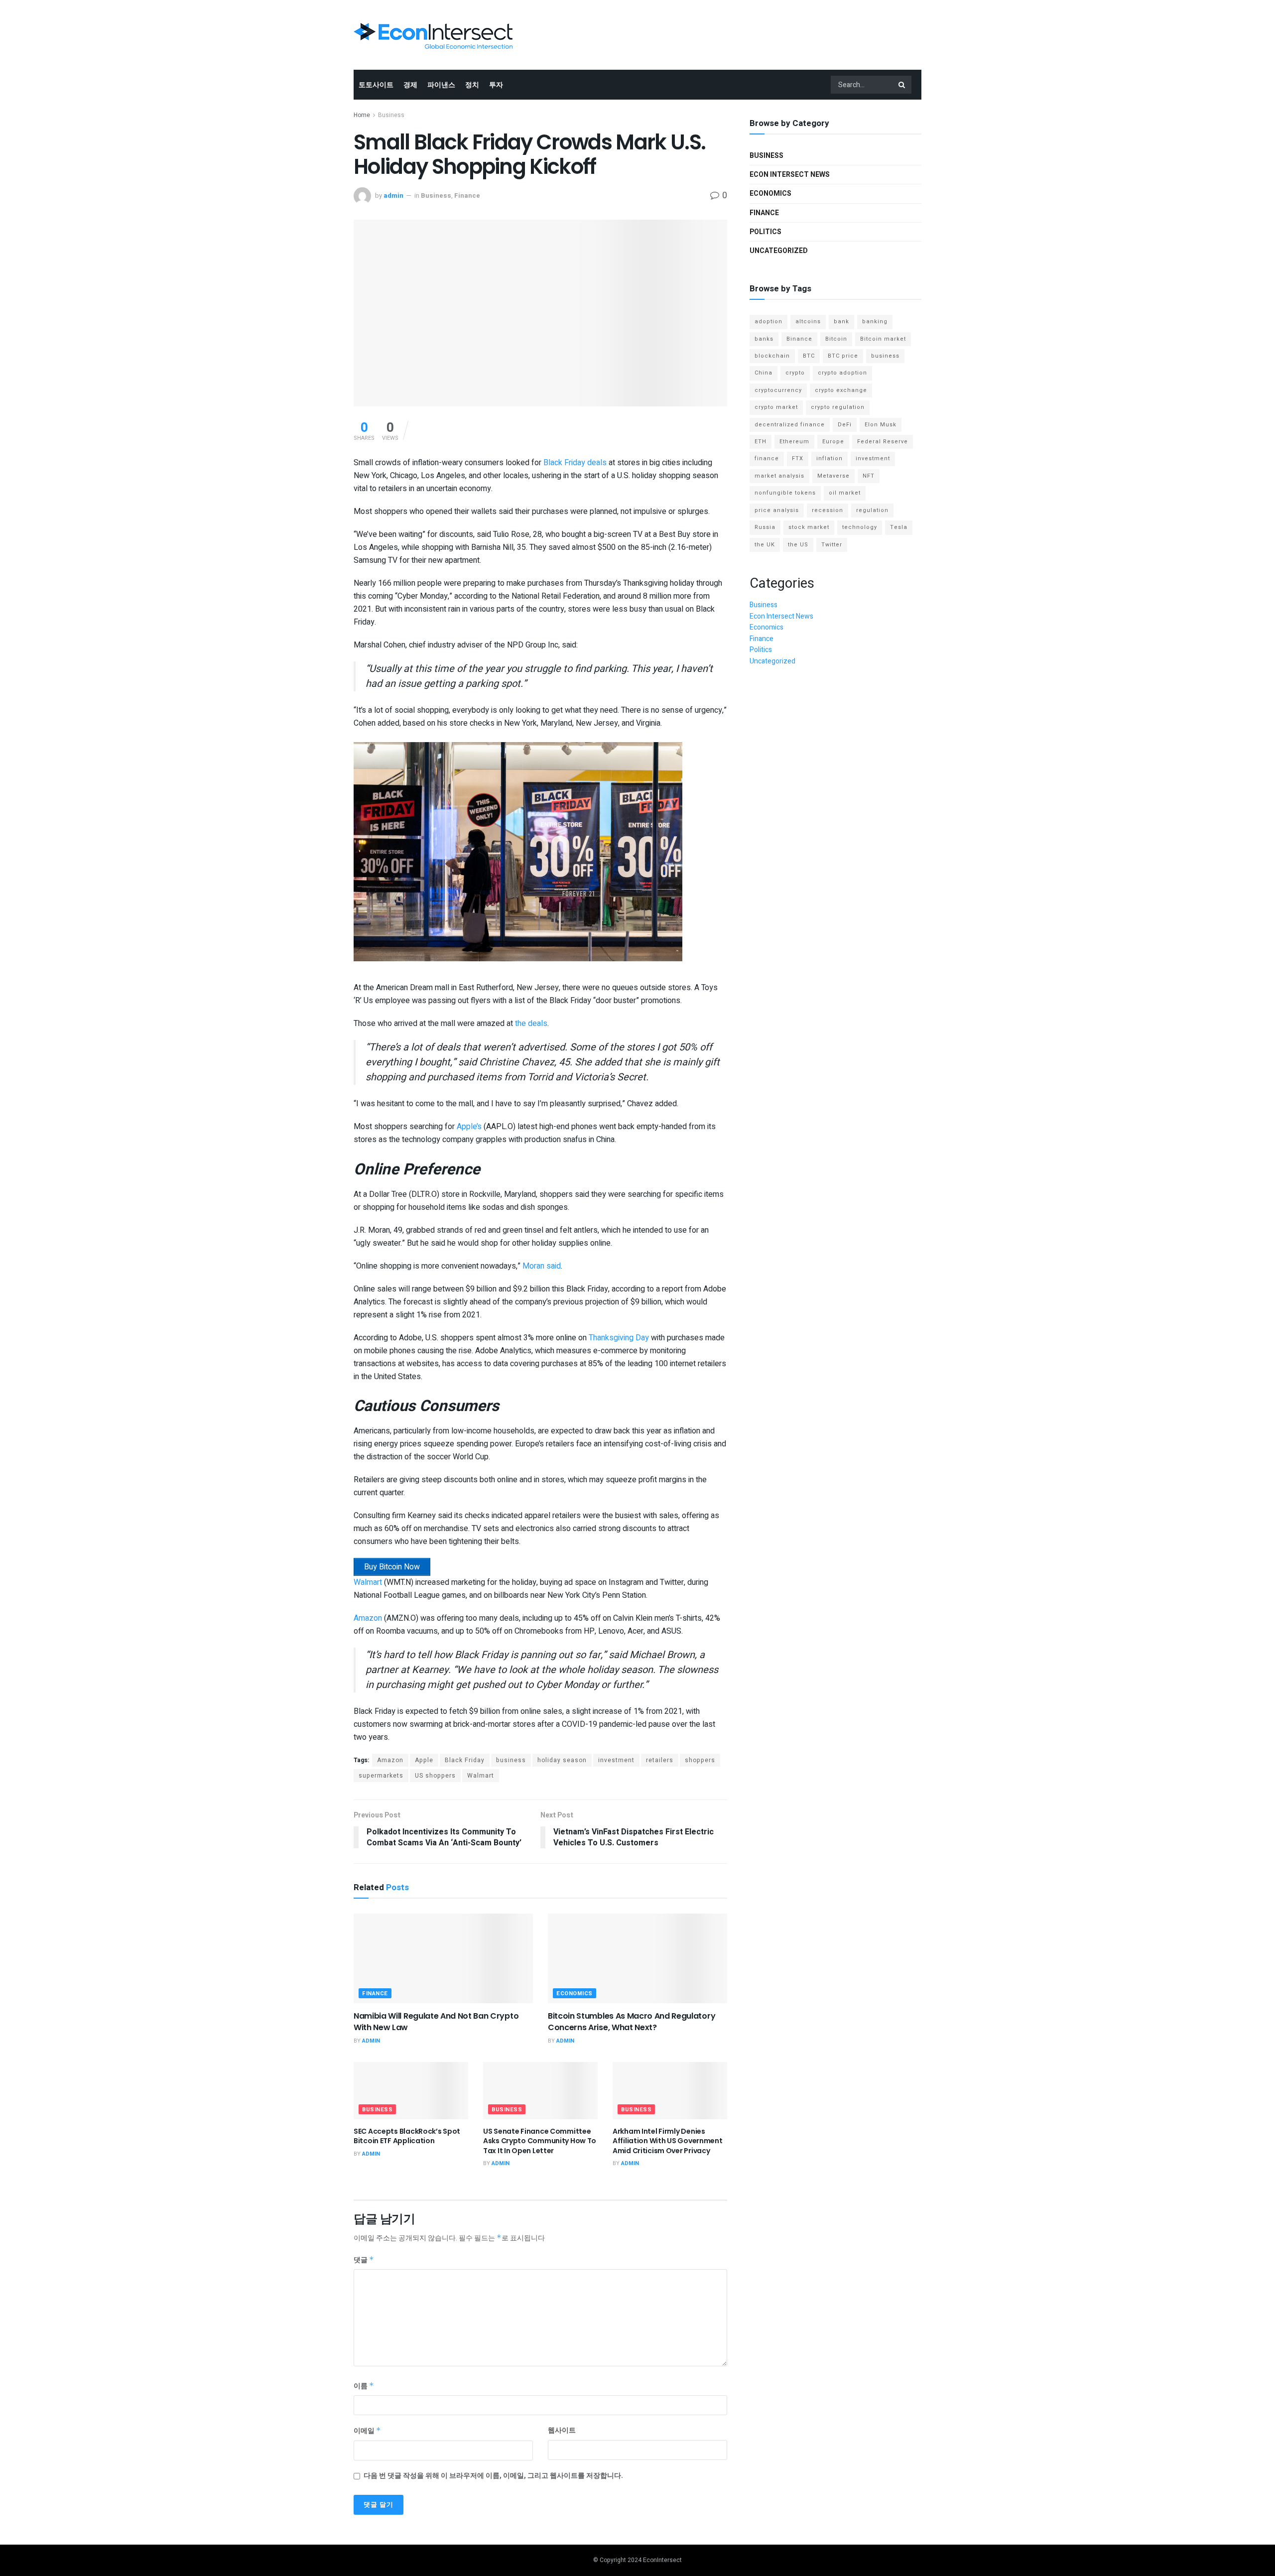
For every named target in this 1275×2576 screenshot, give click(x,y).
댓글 (364, 2260)
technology (860, 527)
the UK (765, 545)
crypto (795, 373)
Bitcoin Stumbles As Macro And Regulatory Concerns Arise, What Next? (632, 2021)
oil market (845, 493)
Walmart (368, 1582)
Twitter (832, 545)
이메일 (367, 2431)
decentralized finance (790, 425)
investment (616, 1760)
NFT (869, 476)
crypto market (776, 407)
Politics (765, 232)
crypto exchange (841, 390)
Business (391, 115)
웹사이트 (562, 2430)
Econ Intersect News (790, 175)
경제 (410, 85)
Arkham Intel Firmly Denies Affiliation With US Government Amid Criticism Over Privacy (668, 2141)
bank (841, 322)
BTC (809, 356)
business (511, 1760)
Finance (467, 195)
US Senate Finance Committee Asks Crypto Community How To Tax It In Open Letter (540, 2141)
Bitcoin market (883, 339)
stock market (809, 527)
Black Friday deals (575, 463)
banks (764, 339)
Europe (833, 442)
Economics (574, 1994)
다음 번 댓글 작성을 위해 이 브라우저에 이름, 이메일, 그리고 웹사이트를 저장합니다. (493, 2476)
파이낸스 (441, 85)
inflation (829, 458)
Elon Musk (881, 425)
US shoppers (435, 1776)
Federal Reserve (883, 442)
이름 (364, 2386)
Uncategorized (779, 251)
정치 (472, 85)
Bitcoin (836, 339)
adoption (768, 322)
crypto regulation (838, 407)
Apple (424, 1760)
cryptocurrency (778, 390)
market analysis (779, 476)
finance (767, 458)
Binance (799, 339)
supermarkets (381, 1776)
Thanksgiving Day (619, 1338)
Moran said (542, 1266)
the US (798, 545)
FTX (798, 458)
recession (828, 510)
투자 (496, 85)
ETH (761, 442)
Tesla (899, 527)
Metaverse (833, 476)
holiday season (562, 1760)
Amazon (368, 1618)
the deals (531, 1024)
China (764, 373)
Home (362, 115)
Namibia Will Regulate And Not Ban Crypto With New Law (436, 2021)
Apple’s (469, 1127)
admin (393, 195)
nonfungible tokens (785, 493)
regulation (872, 510)
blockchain (772, 356)
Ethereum (794, 442)
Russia (765, 527)
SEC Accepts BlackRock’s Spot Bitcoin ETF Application (407, 2136)
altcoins (808, 322)
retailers (660, 1760)
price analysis (777, 510)
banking (875, 322)
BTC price (843, 356)
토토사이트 (376, 85)
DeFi (845, 425)
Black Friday (465, 1760)
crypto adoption (842, 373)
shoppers (700, 1760)
